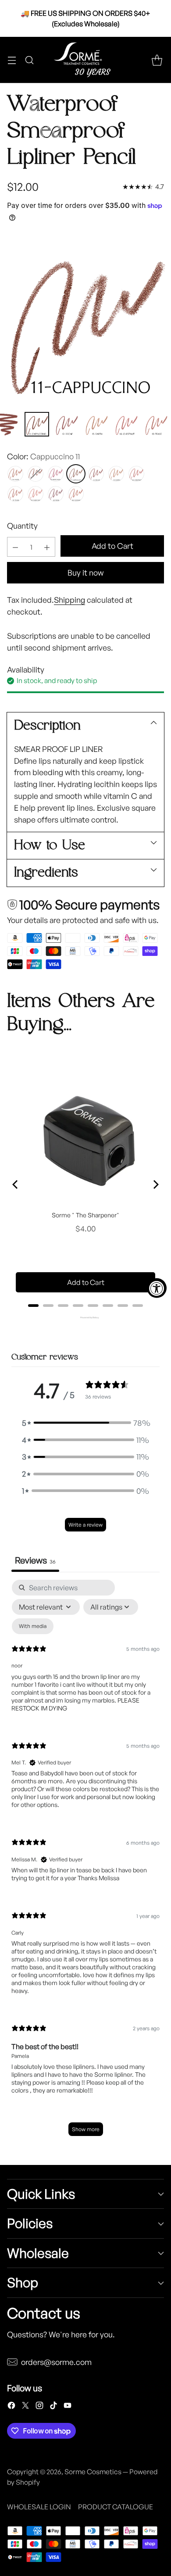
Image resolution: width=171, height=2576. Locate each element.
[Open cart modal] (157, 60)
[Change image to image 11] (37, 424)
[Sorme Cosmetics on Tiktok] (53, 2407)
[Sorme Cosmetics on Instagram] (39, 2407)
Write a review (85, 1525)
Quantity (22, 526)
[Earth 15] (116, 474)
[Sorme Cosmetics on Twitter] (25, 2407)
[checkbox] (33, 1626)
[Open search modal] (29, 60)
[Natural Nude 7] (15, 474)
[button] (85, 1423)
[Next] (155, 1184)
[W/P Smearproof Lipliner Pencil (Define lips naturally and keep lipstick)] (85, 319)
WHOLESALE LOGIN (39, 2507)
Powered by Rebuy (85, 1317)
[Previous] (16, 1184)
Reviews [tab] (35, 1560)
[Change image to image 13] (96, 424)
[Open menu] (12, 60)
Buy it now (85, 572)
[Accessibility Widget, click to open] (157, 1288)
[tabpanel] (85, 1862)
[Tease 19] (15, 494)
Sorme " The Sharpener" (85, 1215)
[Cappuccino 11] (76, 474)
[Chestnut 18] (136, 474)
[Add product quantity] (47, 547)
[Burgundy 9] (56, 474)
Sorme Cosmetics (93, 2472)
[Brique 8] (36, 474)
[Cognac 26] (76, 494)
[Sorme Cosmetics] (85, 60)
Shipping (69, 600)
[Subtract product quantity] (15, 547)
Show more (86, 2129)
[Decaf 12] (96, 474)
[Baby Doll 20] (36, 494)
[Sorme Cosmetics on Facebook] (11, 2407)
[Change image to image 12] (67, 424)
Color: (43, 456)
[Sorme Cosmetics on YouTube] (68, 2407)
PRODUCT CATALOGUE (116, 2507)
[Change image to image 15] (156, 424)
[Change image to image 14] (126, 424)
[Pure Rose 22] (56, 494)
